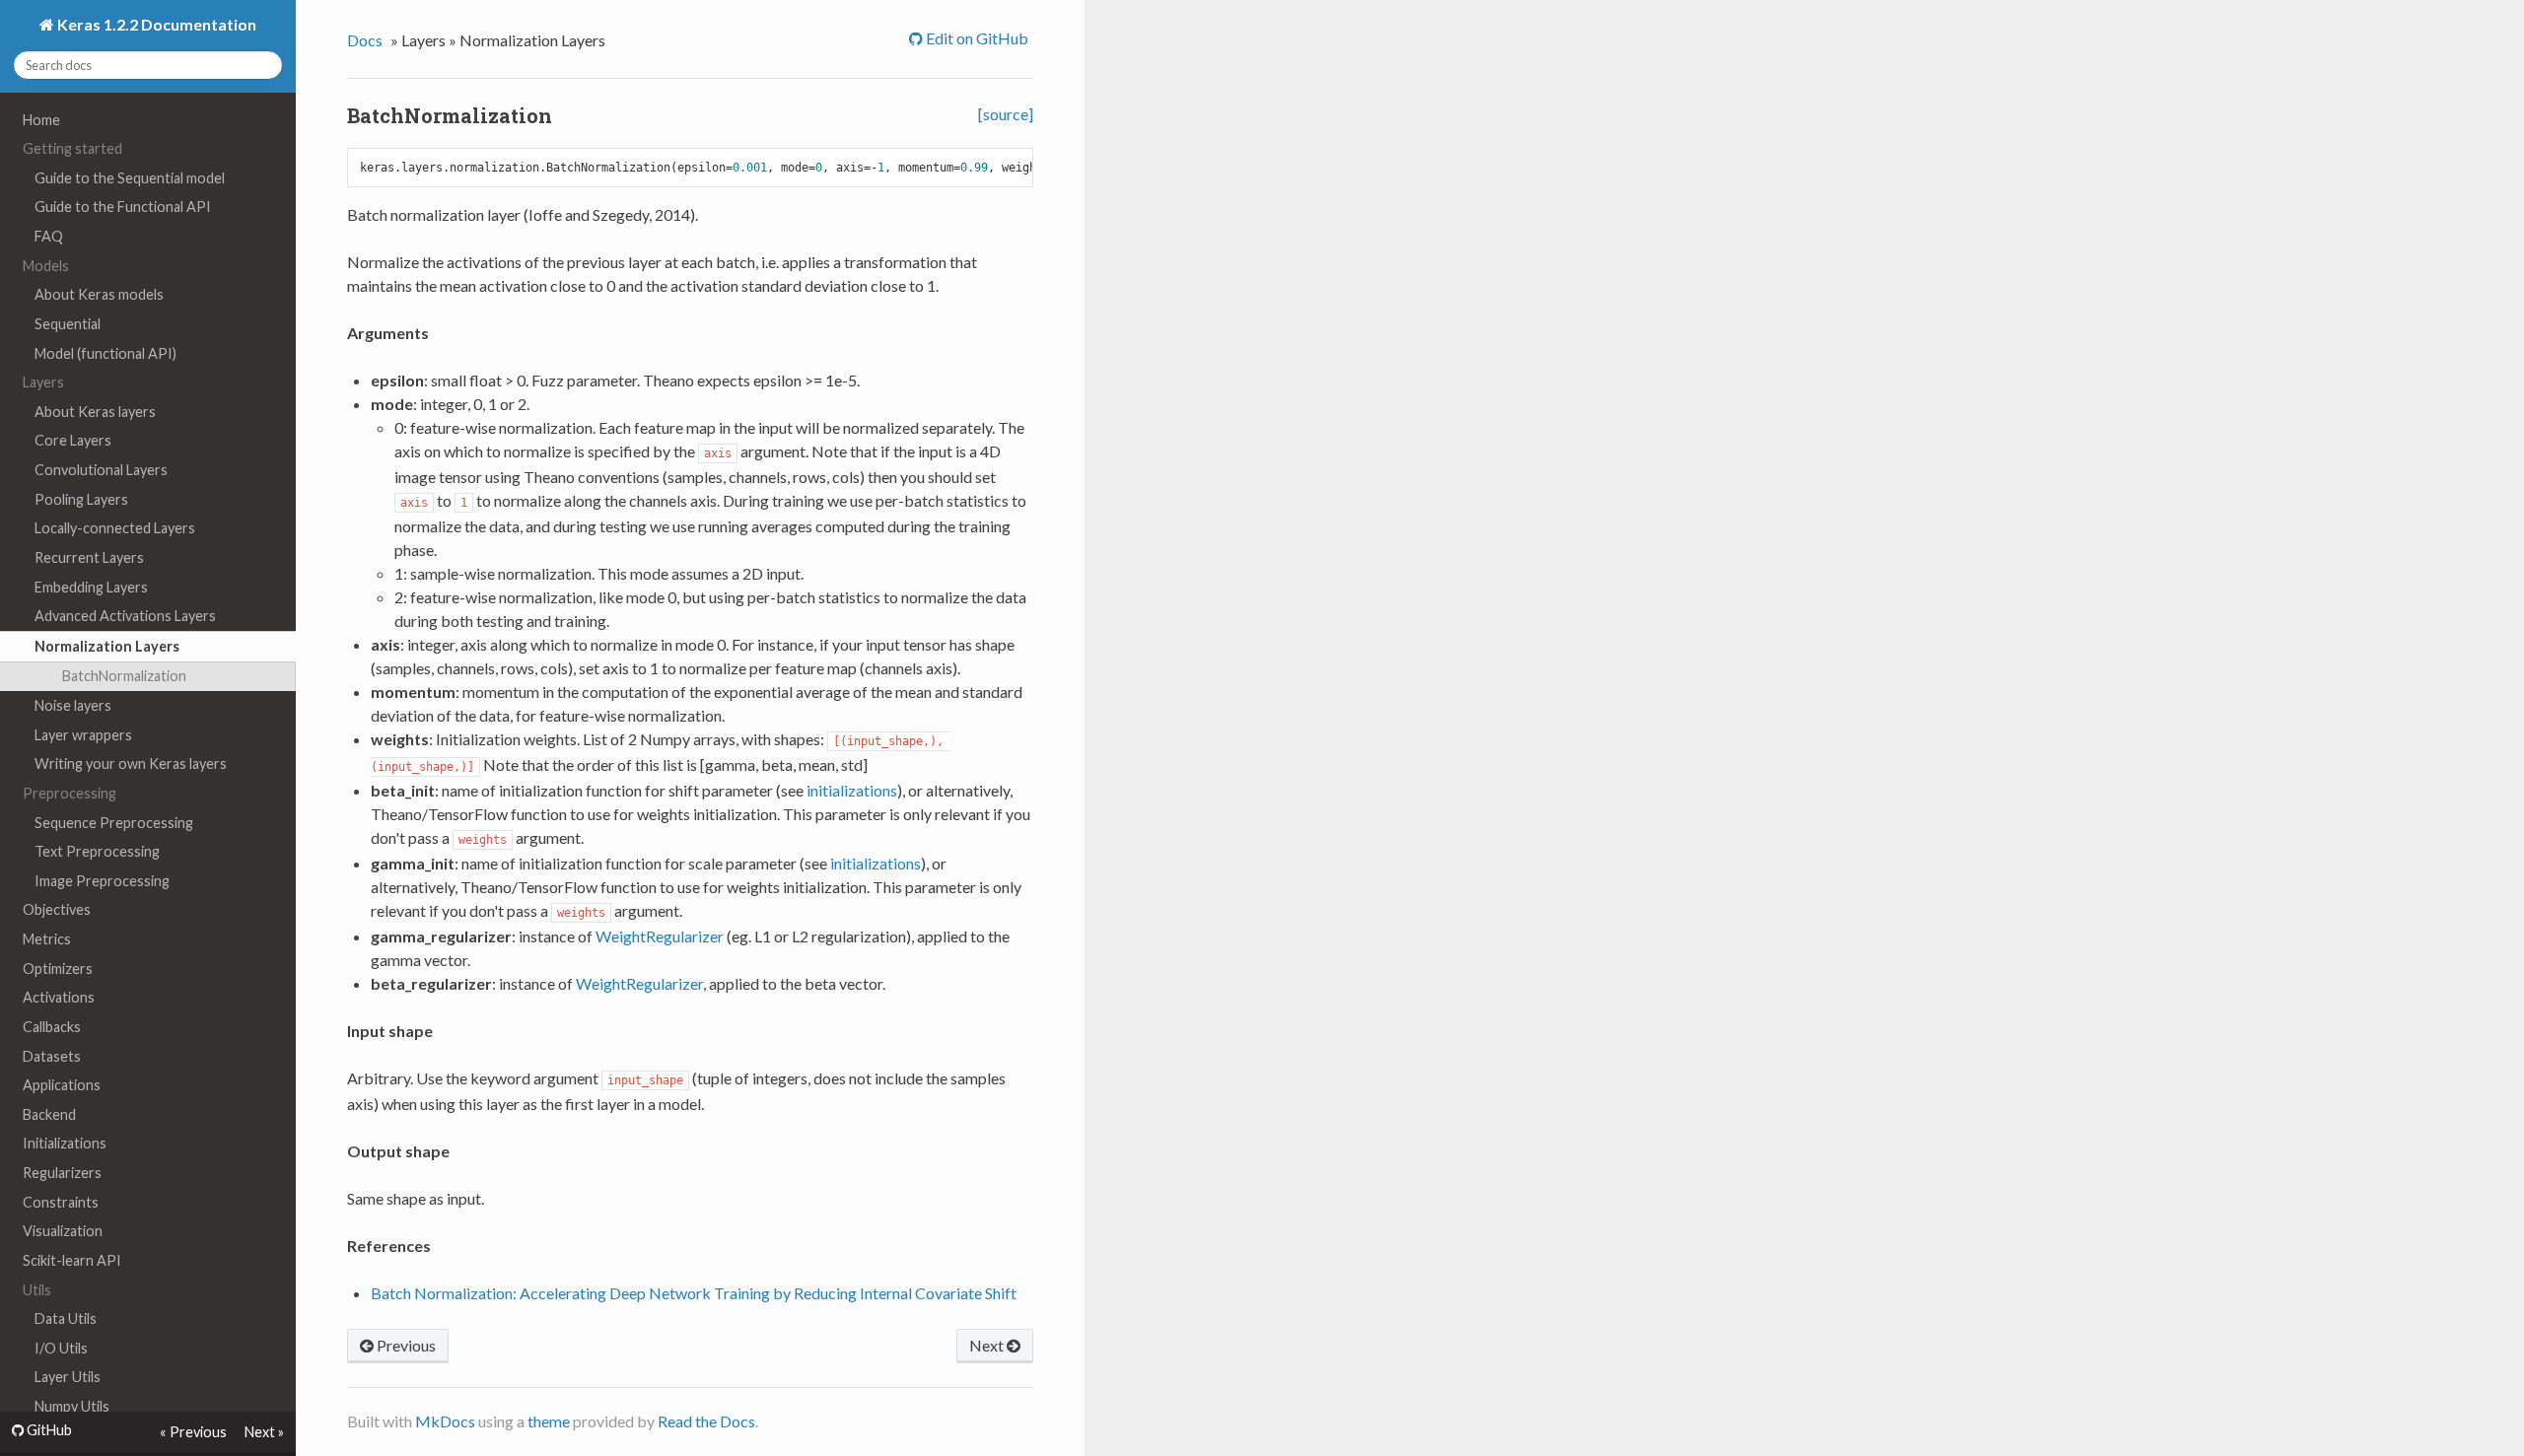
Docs (365, 40)
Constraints (61, 1202)
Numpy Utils (72, 1406)
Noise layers (73, 705)
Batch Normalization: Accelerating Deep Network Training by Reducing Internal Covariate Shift (694, 1293)
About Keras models (99, 294)
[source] (1006, 114)
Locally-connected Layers (115, 528)
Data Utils (66, 1318)
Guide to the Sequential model (130, 178)
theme (549, 1421)
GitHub (48, 1430)
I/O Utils (61, 1348)
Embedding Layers (91, 587)
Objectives (57, 909)
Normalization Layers (107, 646)
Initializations (65, 1143)
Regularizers (62, 1173)
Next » (264, 1432)
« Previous (193, 1432)
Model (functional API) (105, 353)
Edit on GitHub (976, 38)
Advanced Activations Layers (125, 616)
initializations (852, 790)
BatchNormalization (124, 676)
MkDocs (445, 1421)
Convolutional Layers (101, 470)
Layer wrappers (83, 735)
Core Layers (73, 440)
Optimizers (58, 969)
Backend (49, 1114)
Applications (62, 1085)
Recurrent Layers (89, 557)
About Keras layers (95, 412)
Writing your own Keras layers (131, 763)
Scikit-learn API (72, 1260)
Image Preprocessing (102, 881)
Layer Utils (68, 1377)
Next (988, 1345)
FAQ (49, 236)
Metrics (47, 939)
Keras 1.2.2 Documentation (155, 24)
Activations (59, 997)
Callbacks (52, 1027)
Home (41, 120)
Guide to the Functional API (123, 207)
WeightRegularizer (660, 936)
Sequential (68, 324)
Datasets (52, 1056)
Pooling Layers (81, 499)
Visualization (63, 1231)
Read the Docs (706, 1421)
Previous (405, 1345)
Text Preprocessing (97, 851)
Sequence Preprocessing (114, 823)
